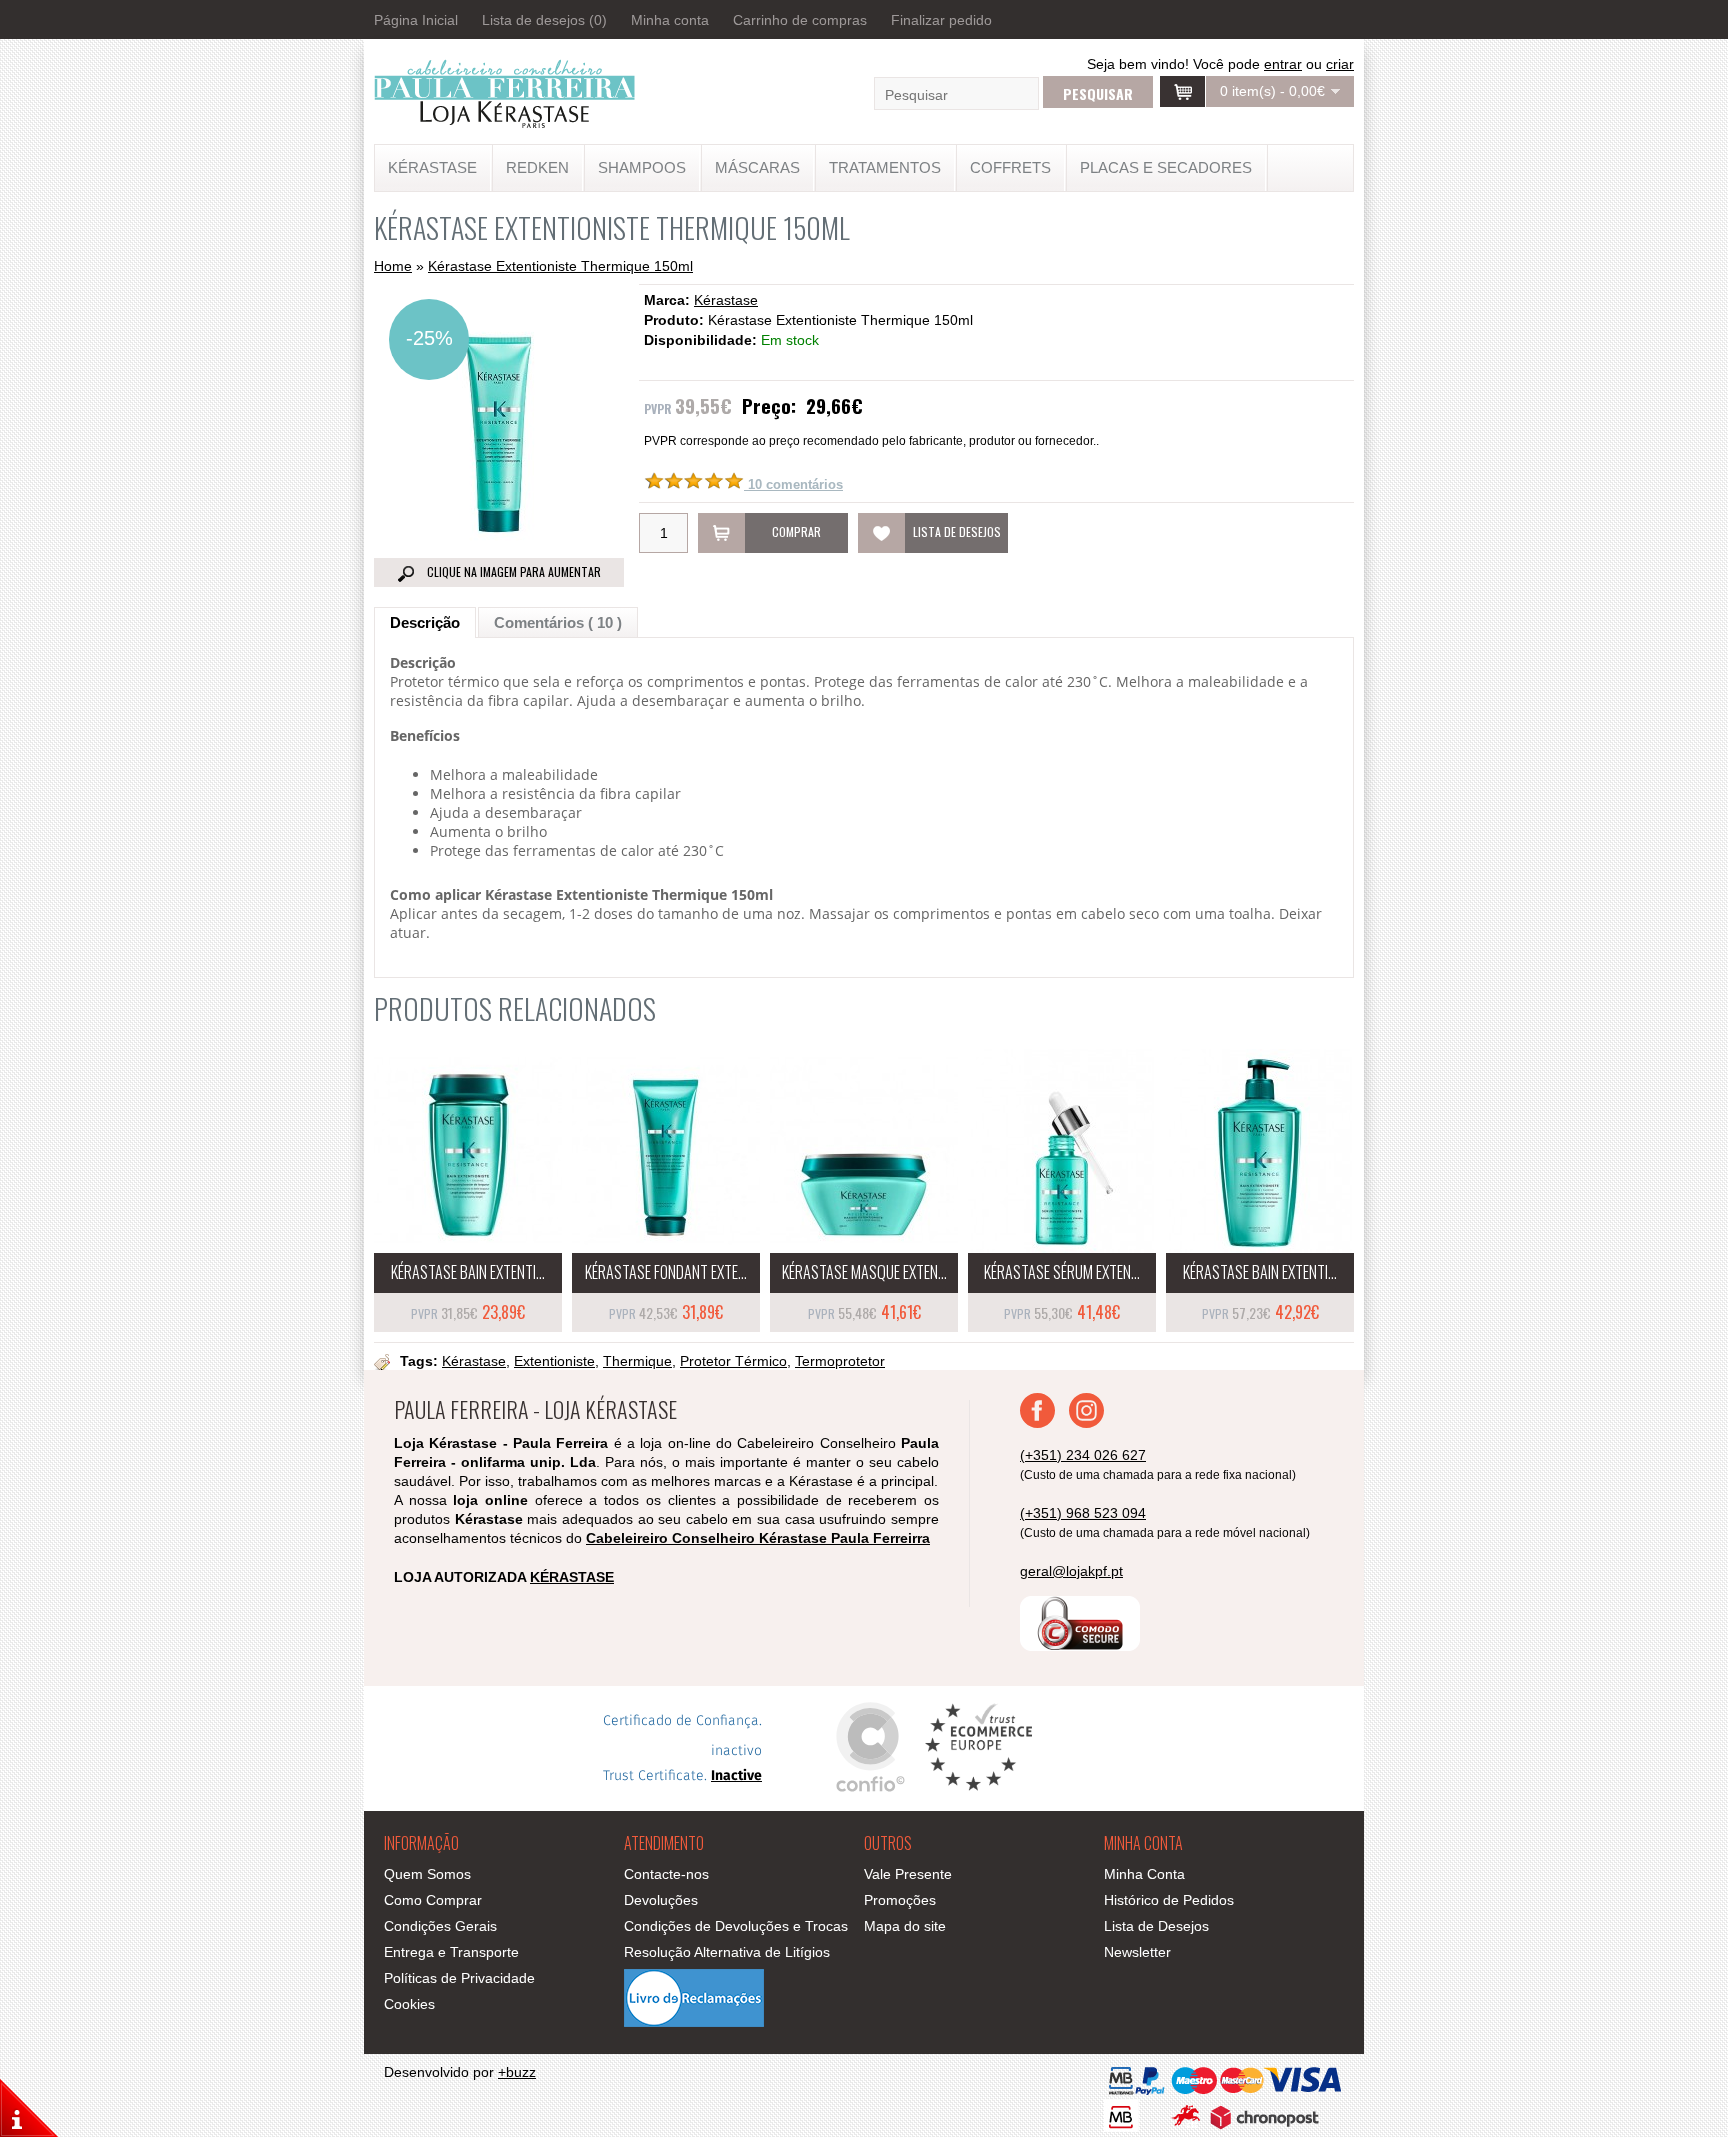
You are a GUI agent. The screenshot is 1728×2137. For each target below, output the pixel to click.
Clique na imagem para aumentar (512, 571)
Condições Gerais (440, 1926)
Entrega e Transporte (451, 1952)
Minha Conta (1144, 1874)
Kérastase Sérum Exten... (1062, 1272)
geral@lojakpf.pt (1071, 1571)
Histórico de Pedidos (1169, 1900)
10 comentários (793, 484)
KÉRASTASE (432, 167)
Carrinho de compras (800, 20)
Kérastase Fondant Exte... (666, 1272)
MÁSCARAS (757, 167)
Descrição (425, 622)
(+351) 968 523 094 (1083, 1513)
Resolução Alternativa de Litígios (727, 1952)
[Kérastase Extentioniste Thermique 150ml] (499, 550)
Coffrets (1010, 167)
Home (393, 266)
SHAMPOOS (642, 167)
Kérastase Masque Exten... (864, 1272)
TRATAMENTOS (885, 167)
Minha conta (670, 20)
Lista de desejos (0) (544, 20)
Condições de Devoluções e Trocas (736, 1926)
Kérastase (726, 300)
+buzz (517, 2072)
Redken (537, 167)
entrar (1283, 64)
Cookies (409, 2004)
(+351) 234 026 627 (1083, 1455)
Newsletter (1137, 1952)
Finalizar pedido (941, 20)
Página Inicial (416, 20)
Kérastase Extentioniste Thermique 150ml (560, 266)
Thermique (637, 1361)
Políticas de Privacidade (459, 1978)
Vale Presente (908, 1874)
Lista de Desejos (1156, 1926)
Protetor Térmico (733, 1361)
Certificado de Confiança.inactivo (682, 1748)
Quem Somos (427, 1874)
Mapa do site (905, 1926)
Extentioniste (554, 1361)
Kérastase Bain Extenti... (468, 1272)
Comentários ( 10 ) (558, 622)
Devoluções (661, 1900)
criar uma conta (1318, 72)
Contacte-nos (666, 1874)
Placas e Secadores (1166, 167)
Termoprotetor (840, 1361)
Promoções (900, 1900)
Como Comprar (433, 1900)
